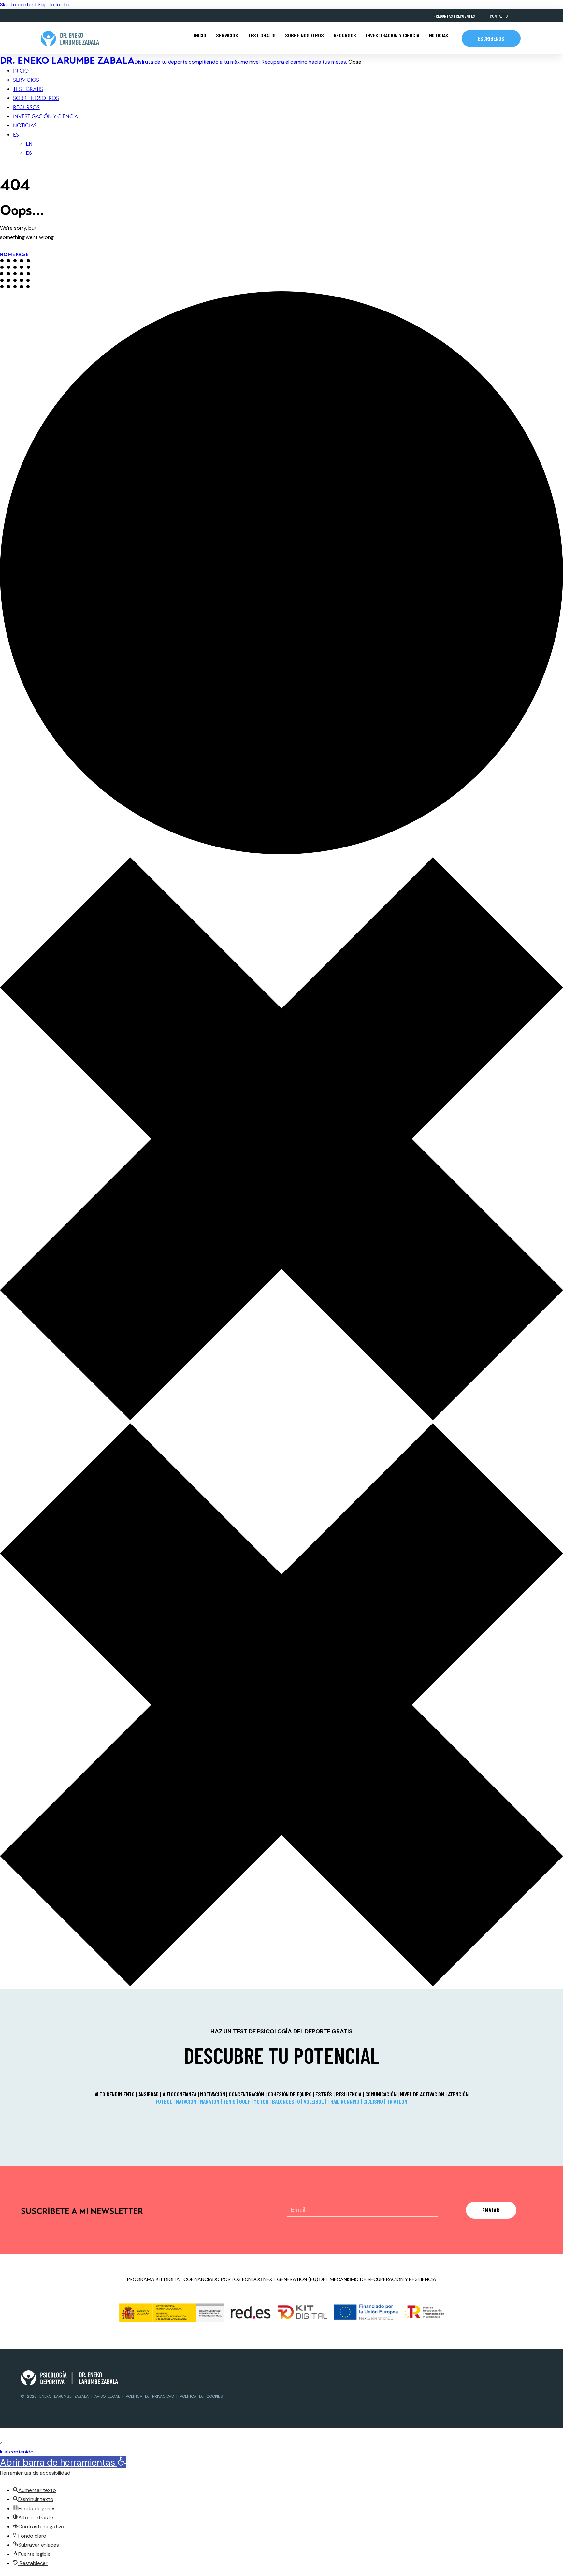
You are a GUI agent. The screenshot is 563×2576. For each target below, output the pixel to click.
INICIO (200, 35)
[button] (1, 2443)
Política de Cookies (201, 2396)
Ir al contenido (17, 2452)
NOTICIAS (439, 35)
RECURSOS (345, 35)
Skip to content (18, 4)
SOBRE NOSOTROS (304, 35)
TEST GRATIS (262, 35)
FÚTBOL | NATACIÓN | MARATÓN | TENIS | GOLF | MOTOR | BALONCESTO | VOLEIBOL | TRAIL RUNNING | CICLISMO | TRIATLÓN (281, 2101)
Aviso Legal (108, 2396)
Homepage (14, 255)
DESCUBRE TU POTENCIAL (282, 2055)
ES (16, 135)
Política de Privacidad (150, 2396)
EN (29, 144)
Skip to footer (54, 4)
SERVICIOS (227, 35)
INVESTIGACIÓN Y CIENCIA (392, 35)
